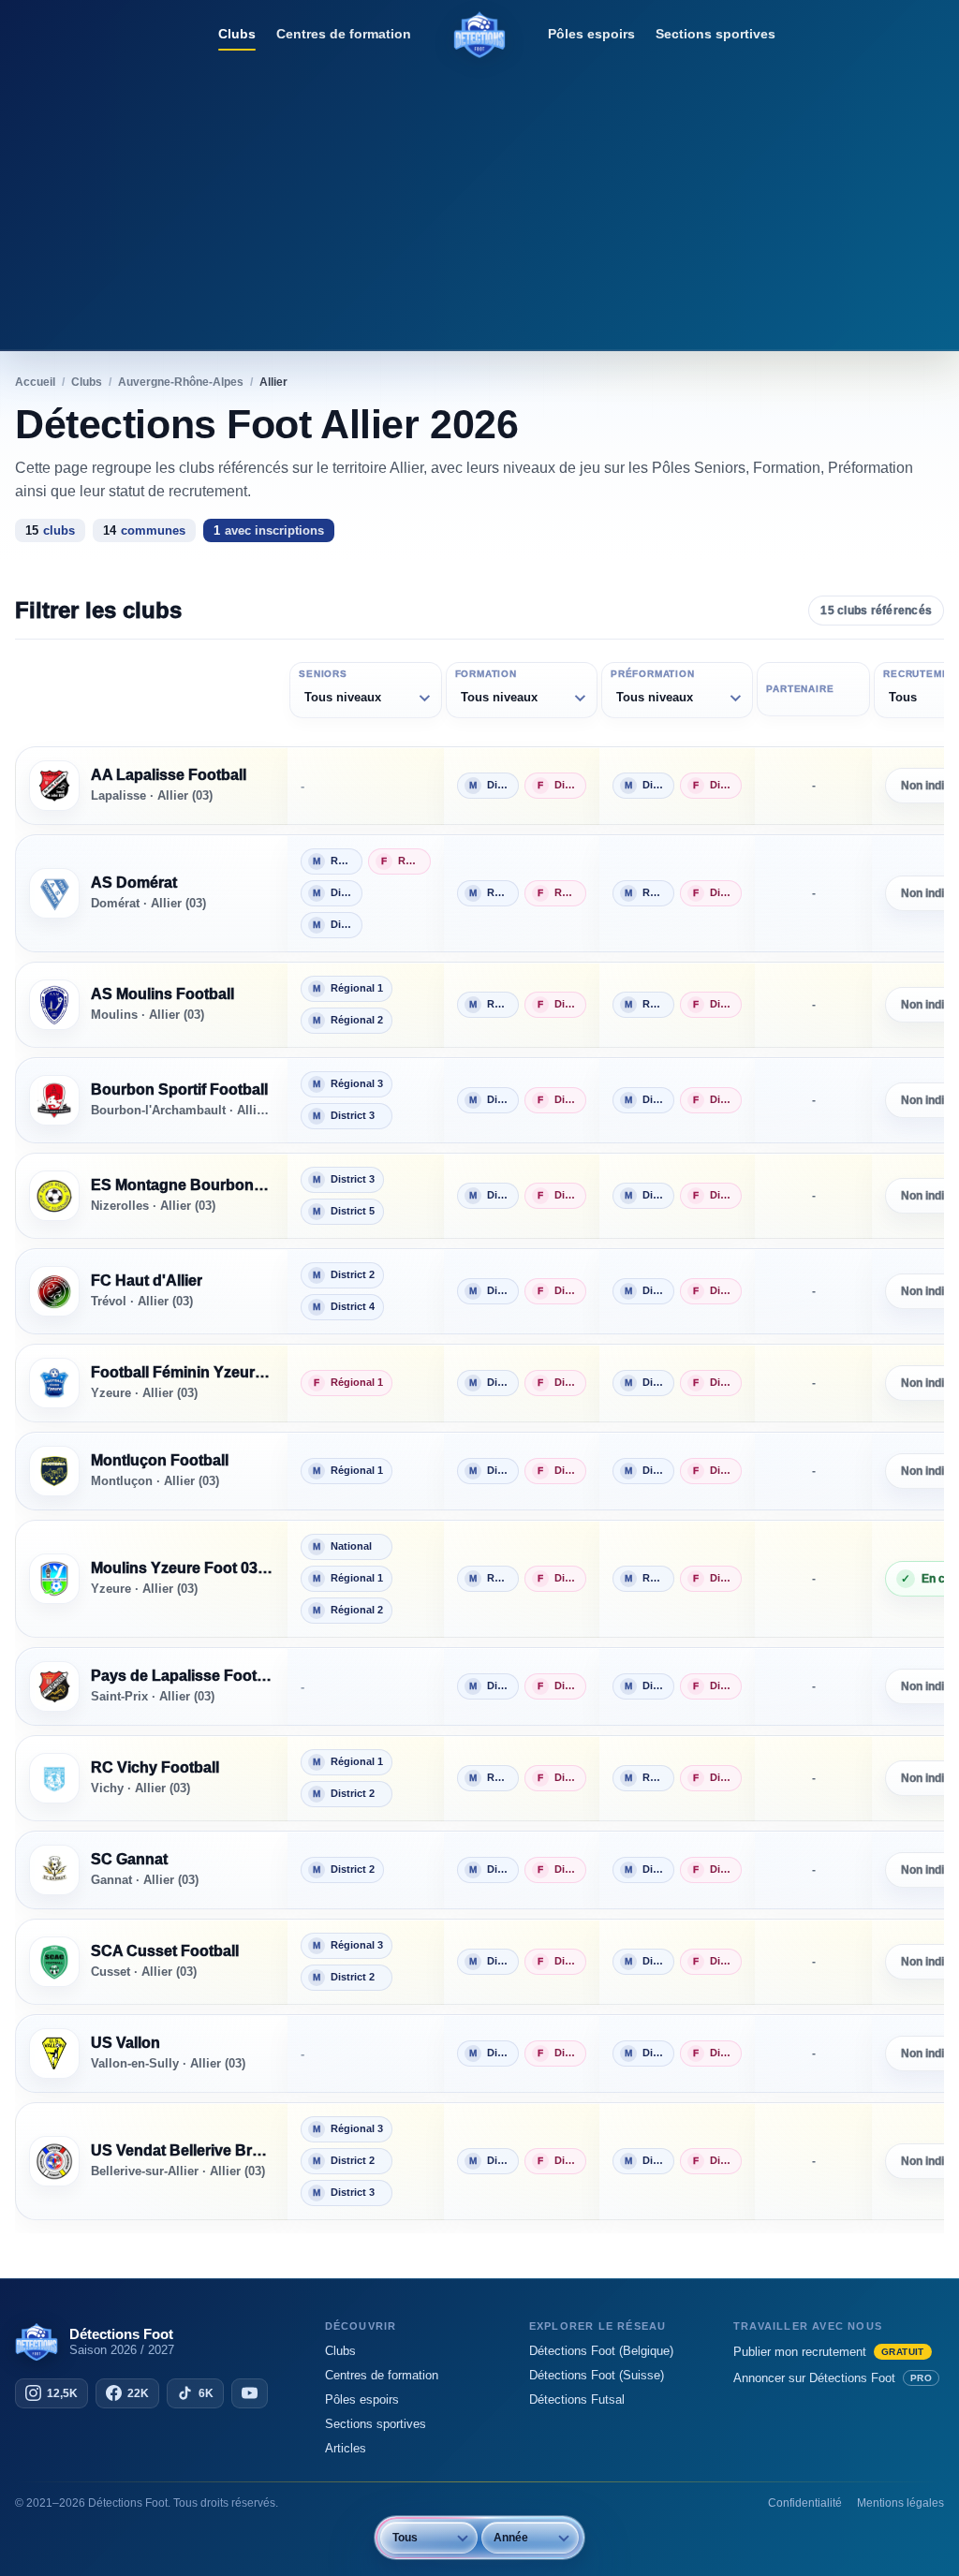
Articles (346, 2448)
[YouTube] (250, 2393)
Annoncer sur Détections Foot (833, 2378)
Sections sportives (716, 34)
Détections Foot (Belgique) (601, 2351)
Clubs (237, 34)
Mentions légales (900, 2503)
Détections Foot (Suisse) (597, 2375)
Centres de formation (344, 34)
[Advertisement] (479, 201)
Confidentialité (805, 2503)
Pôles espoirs (591, 34)
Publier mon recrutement (829, 2352)
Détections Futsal (577, 2399)
